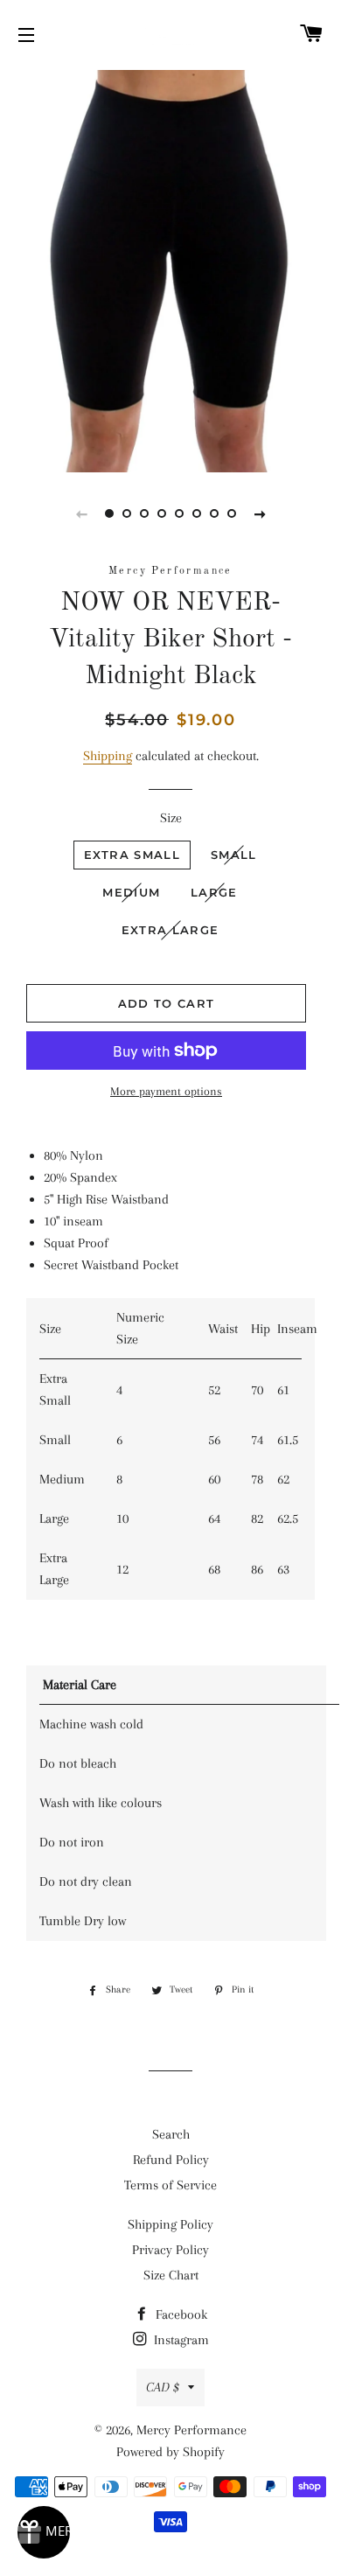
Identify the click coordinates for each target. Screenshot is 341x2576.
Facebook (180, 2314)
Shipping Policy (170, 2224)
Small (234, 855)
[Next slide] (260, 513)
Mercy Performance (191, 2430)
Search (171, 2134)
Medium (131, 892)
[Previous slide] (81, 513)
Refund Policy (171, 2160)
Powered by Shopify (170, 2452)
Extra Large (170, 930)
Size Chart (171, 2275)
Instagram (180, 2340)
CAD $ (163, 2387)
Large (214, 892)
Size (171, 818)
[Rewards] (44, 2532)
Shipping (108, 756)
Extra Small (132, 855)
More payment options (166, 1091)
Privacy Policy (170, 2250)
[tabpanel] (170, 269)
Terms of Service (170, 2185)
